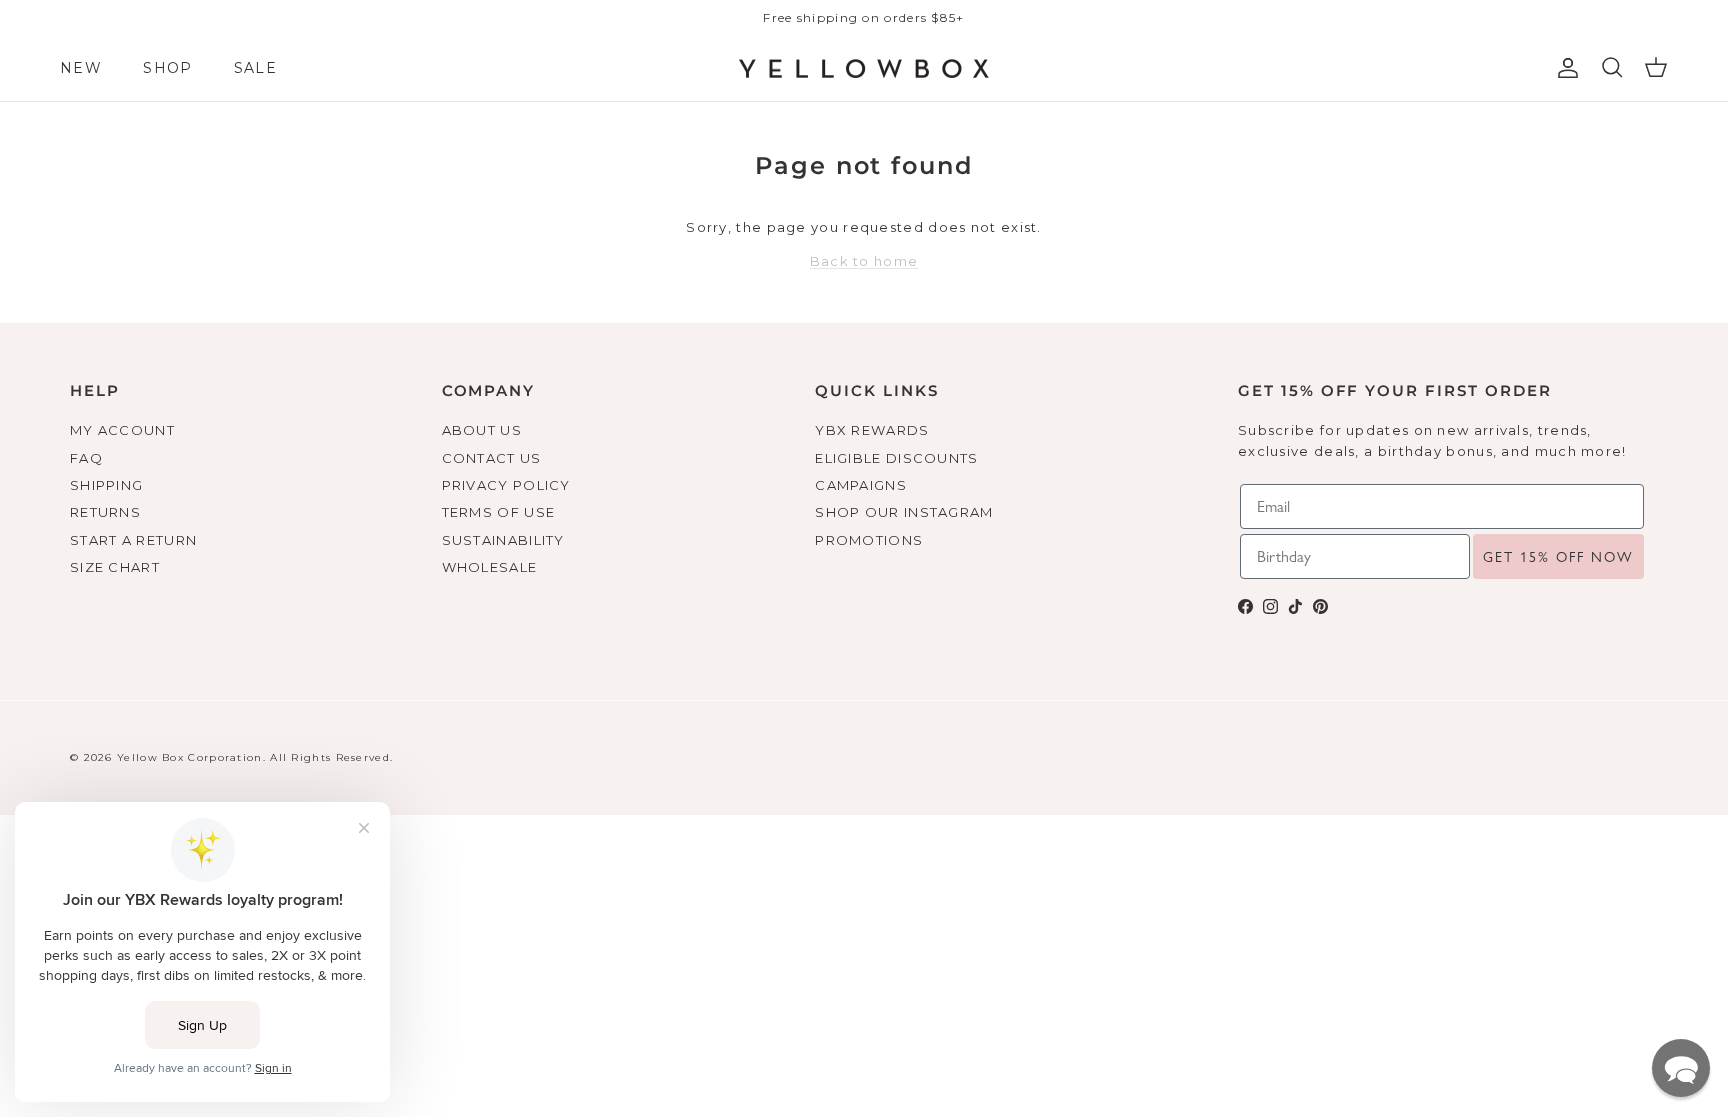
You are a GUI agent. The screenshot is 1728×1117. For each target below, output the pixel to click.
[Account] (1564, 68)
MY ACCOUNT (122, 430)
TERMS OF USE (499, 512)
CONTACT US (492, 458)
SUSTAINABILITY (503, 540)
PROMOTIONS (869, 540)
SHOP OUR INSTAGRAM (904, 512)
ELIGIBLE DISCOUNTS (896, 458)
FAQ (86, 458)
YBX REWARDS (872, 430)
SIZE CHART (115, 567)
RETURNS (105, 512)
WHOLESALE (490, 567)
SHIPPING (106, 485)
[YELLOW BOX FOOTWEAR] (864, 69)
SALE (255, 68)
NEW (81, 68)
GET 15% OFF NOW (1558, 557)
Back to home (864, 261)
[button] (1681, 1068)
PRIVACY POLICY (506, 485)
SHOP (167, 68)
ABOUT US (482, 430)
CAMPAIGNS (861, 485)
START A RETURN (133, 540)
